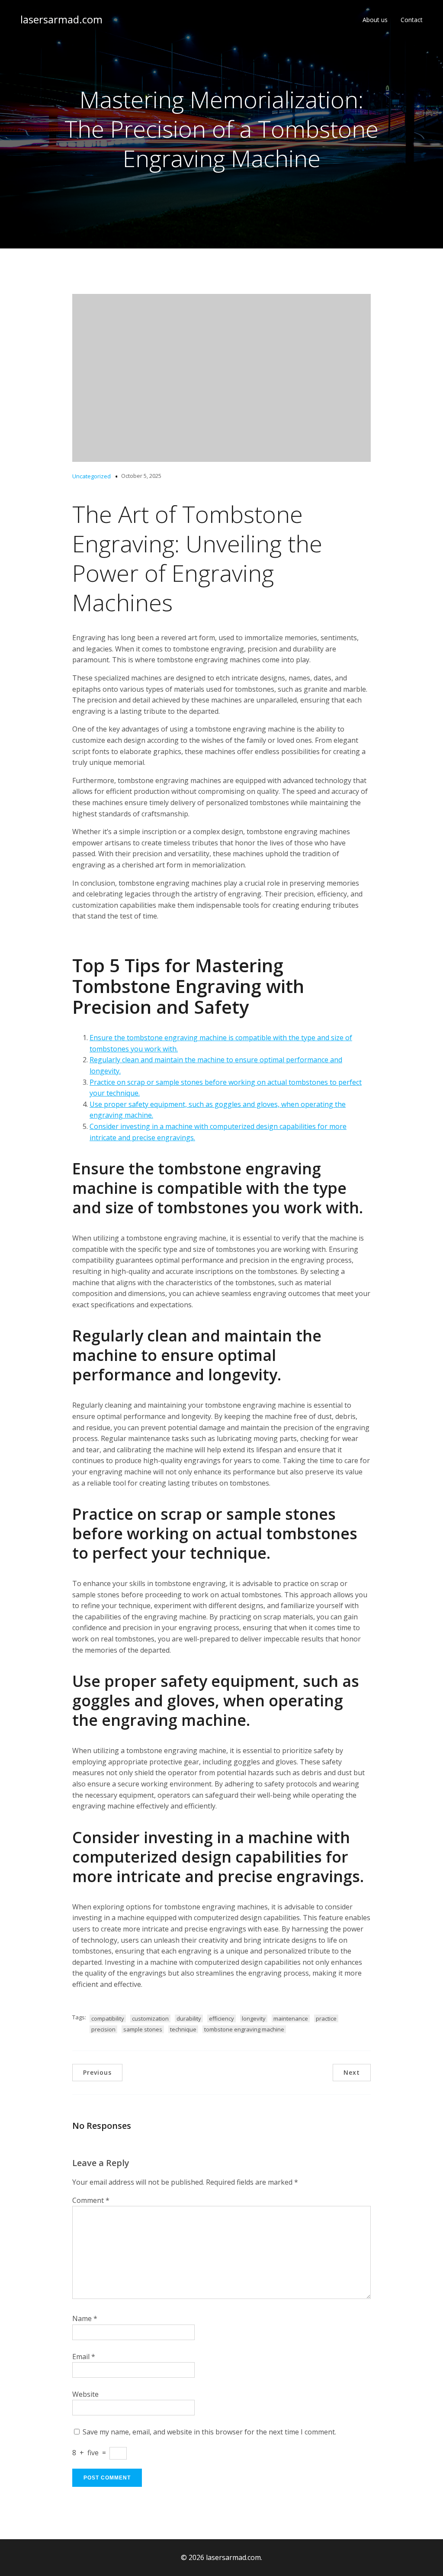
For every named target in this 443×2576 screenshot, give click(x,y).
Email (84, 2357)
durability (189, 2018)
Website (85, 2394)
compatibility (108, 2018)
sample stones (143, 2029)
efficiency (221, 2018)
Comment (91, 2200)
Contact (412, 20)
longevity (254, 2018)
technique (183, 2029)
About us (375, 20)
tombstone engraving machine (244, 2029)
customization (150, 2018)
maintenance (291, 2018)
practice (326, 2018)
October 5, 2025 (141, 476)
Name (85, 2318)
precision (103, 2029)
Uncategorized (91, 476)
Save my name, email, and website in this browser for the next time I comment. (209, 2432)
